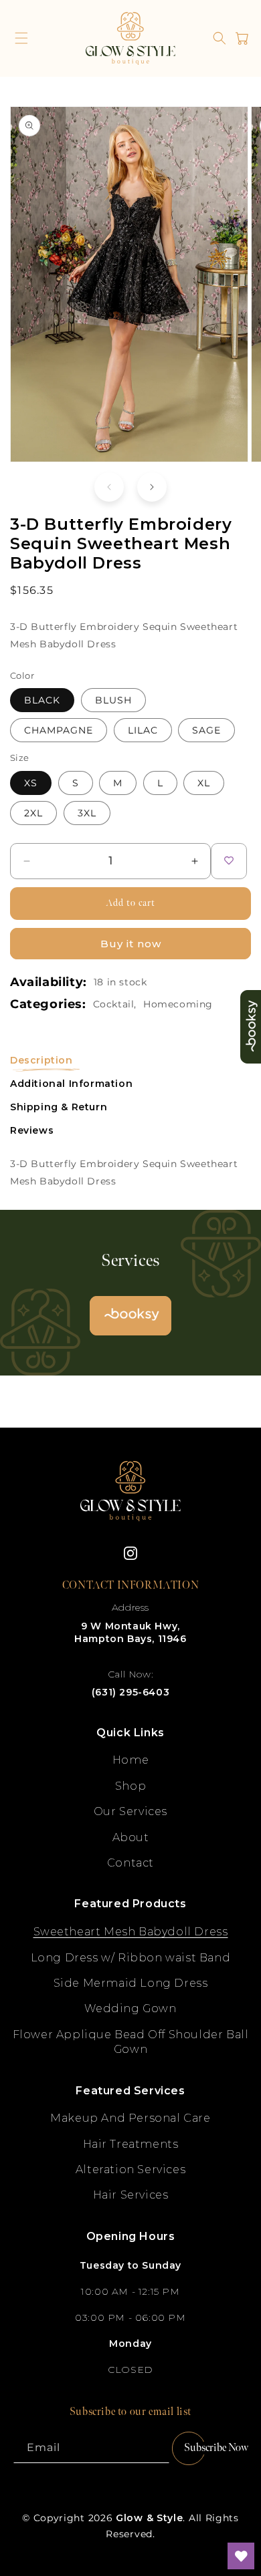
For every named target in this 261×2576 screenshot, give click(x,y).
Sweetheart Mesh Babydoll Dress (131, 1932)
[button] (21, 38)
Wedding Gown (130, 2008)
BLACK (42, 700)
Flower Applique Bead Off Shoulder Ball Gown (131, 2042)
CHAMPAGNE (59, 730)
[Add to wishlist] (229, 861)
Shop (130, 1786)
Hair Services (131, 2195)
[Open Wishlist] (241, 2556)
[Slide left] (109, 487)
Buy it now (131, 944)
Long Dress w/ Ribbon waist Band (131, 1958)
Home (130, 1760)
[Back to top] (241, 2509)
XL (204, 783)
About (131, 1837)
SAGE (206, 730)
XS (31, 783)
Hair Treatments (131, 2144)
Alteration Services (130, 2169)
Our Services (130, 1811)
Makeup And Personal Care (130, 2118)
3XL (87, 813)
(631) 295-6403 (130, 1692)
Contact (130, 1863)
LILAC (143, 730)
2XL (33, 813)
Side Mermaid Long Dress (131, 1983)
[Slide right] (152, 487)
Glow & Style (149, 2518)
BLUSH (113, 700)
